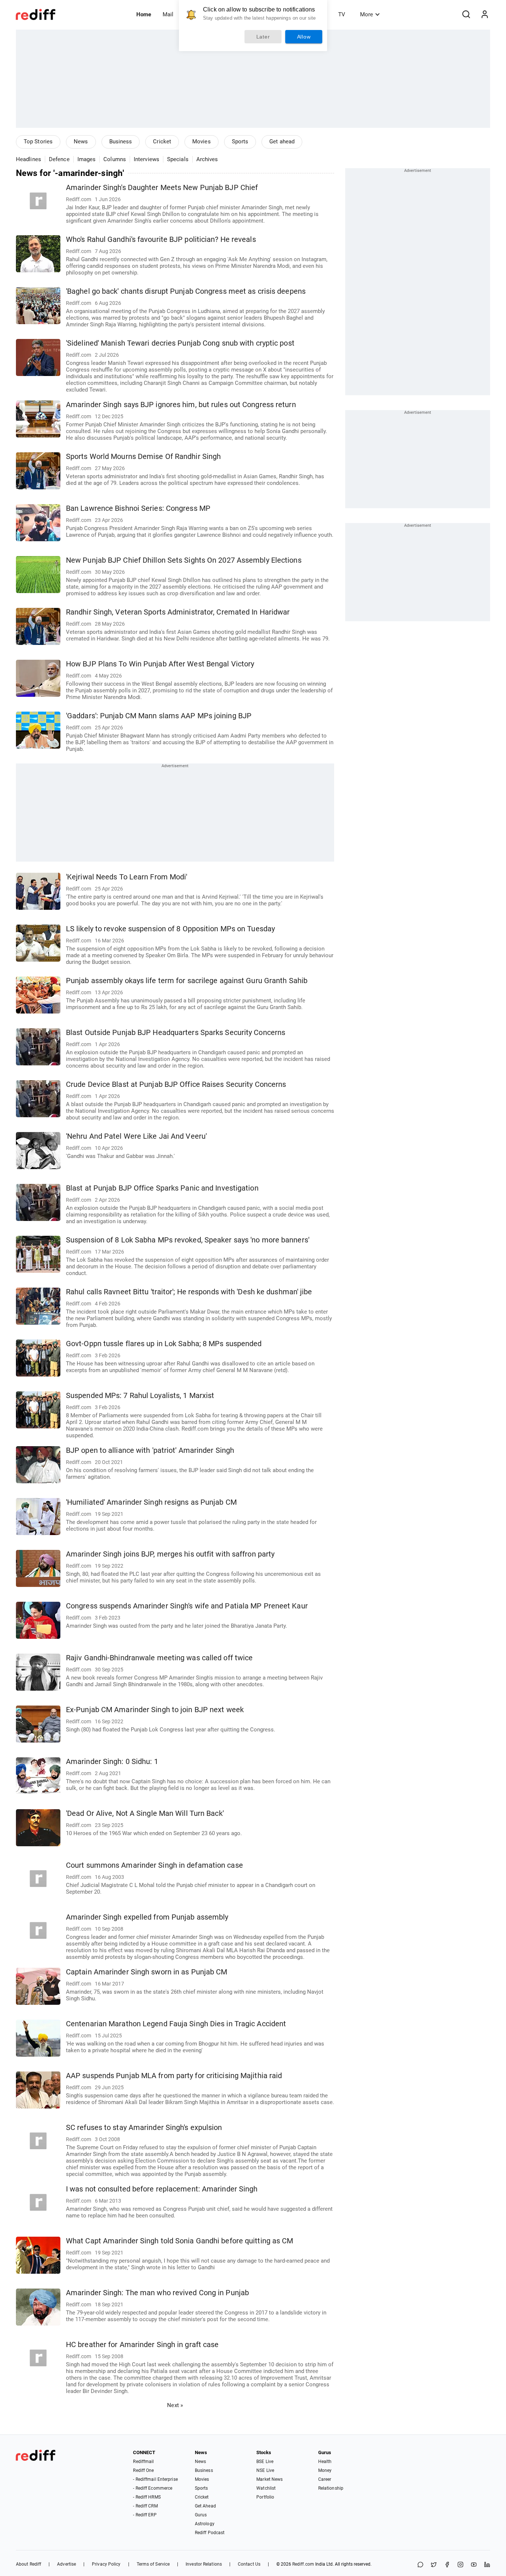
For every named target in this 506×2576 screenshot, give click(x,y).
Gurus (201, 2515)
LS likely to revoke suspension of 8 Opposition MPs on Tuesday (170, 929)
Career (325, 2479)
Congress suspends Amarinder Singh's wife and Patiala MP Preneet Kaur (187, 1606)
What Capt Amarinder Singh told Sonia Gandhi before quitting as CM (180, 2241)
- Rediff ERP (145, 2515)
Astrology (205, 2524)
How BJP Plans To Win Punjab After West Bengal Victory (160, 664)
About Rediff (29, 2564)
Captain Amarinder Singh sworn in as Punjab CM (147, 1972)
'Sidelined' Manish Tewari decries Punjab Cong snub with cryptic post (180, 343)
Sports (240, 142)
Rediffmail (143, 2462)
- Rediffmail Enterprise (155, 2479)
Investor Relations (204, 2564)
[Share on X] (434, 2565)
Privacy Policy (106, 2564)
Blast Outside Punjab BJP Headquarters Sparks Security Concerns (176, 1033)
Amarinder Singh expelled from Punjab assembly (147, 1917)
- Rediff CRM (145, 2506)
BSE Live (265, 2462)
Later (263, 37)
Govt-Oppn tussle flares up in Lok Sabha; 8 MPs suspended (164, 1344)
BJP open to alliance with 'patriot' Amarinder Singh (150, 1450)
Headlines (29, 159)
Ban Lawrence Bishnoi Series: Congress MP (138, 508)
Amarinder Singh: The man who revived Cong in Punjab (157, 2293)
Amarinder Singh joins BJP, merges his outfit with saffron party (170, 1554)
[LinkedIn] (487, 2565)
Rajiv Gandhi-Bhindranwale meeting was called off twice (159, 1658)
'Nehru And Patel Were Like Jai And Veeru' (136, 1136)
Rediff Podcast (210, 2533)
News (81, 142)
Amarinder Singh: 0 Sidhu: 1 (112, 1762)
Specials (178, 159)
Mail (168, 14)
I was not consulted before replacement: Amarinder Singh (162, 2189)
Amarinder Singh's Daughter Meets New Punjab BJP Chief (162, 188)
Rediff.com (303, 2564)
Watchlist (266, 2488)
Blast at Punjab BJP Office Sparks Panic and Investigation (162, 1188)
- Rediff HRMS (147, 2497)
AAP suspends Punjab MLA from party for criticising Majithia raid (174, 2076)
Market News (269, 2479)
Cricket (162, 142)
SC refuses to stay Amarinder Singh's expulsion (144, 2128)
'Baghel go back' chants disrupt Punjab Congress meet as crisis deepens (186, 291)
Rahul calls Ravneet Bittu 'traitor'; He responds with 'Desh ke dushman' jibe (189, 1292)
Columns (115, 159)
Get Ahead (205, 2506)
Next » (175, 2405)
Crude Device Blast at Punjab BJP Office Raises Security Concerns (176, 1084)
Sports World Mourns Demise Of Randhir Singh (143, 457)
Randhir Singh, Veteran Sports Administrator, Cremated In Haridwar (178, 612)
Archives (207, 159)
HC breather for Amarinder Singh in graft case (142, 2345)
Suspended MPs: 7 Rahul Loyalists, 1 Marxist (140, 1396)
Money (325, 2470)
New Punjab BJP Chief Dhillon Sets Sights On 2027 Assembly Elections (184, 560)
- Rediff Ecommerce (153, 2488)
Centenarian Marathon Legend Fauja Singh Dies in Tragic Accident (176, 2024)
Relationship (331, 2488)
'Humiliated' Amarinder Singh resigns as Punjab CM (151, 1502)
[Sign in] (485, 14)
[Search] (466, 14)
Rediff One (143, 2470)
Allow (304, 37)
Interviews (147, 159)
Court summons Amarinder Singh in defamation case (154, 1865)
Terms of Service (153, 2564)
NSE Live (265, 2470)
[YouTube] (474, 2565)
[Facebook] (447, 2565)
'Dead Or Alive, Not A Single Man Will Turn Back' (145, 1813)
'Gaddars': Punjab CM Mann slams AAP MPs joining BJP (159, 716)
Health (325, 2462)
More (367, 14)
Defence (59, 159)
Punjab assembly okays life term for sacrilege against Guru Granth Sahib (187, 981)
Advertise (66, 2564)
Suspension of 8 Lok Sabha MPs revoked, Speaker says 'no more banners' (188, 1240)
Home (144, 14)
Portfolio (265, 2497)
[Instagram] (460, 2565)
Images (87, 159)
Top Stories (38, 142)
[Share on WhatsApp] (420, 2565)
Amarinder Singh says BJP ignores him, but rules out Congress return (181, 405)
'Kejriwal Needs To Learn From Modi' (127, 877)
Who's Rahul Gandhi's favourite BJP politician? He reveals (161, 239)
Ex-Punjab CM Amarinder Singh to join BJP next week (155, 1710)
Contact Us (249, 2564)
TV (342, 14)
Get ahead (282, 142)
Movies (202, 142)
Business (121, 142)
